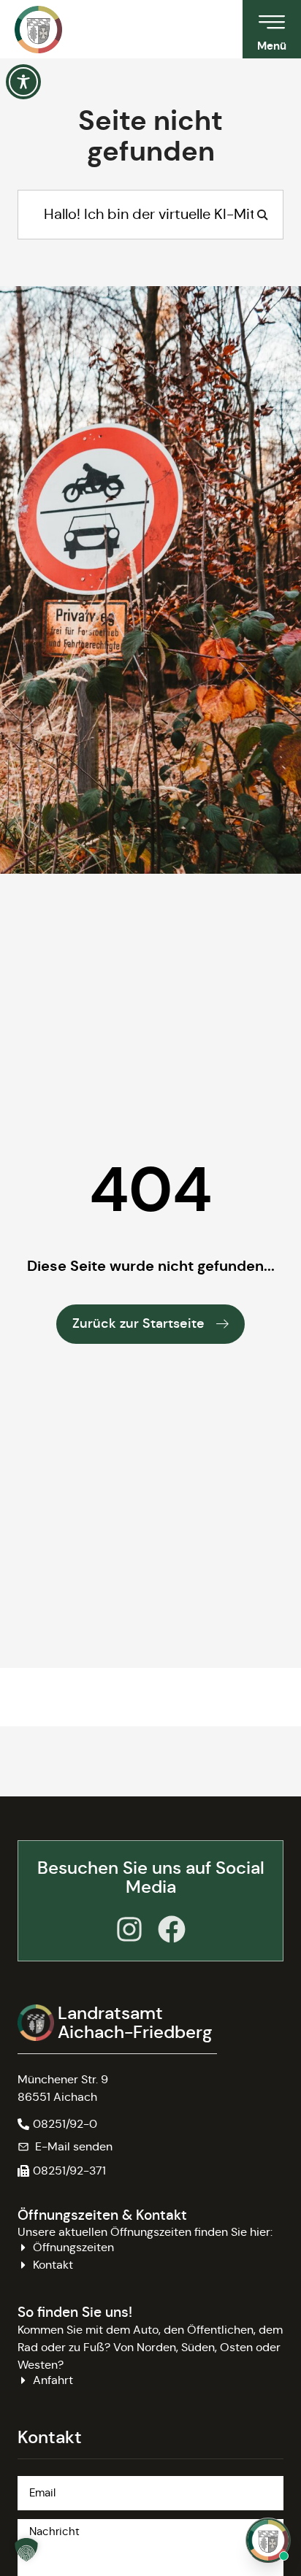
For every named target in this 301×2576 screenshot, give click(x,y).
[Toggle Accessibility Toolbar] (23, 82)
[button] (62, 2171)
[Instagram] (129, 1929)
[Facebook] (172, 1929)
